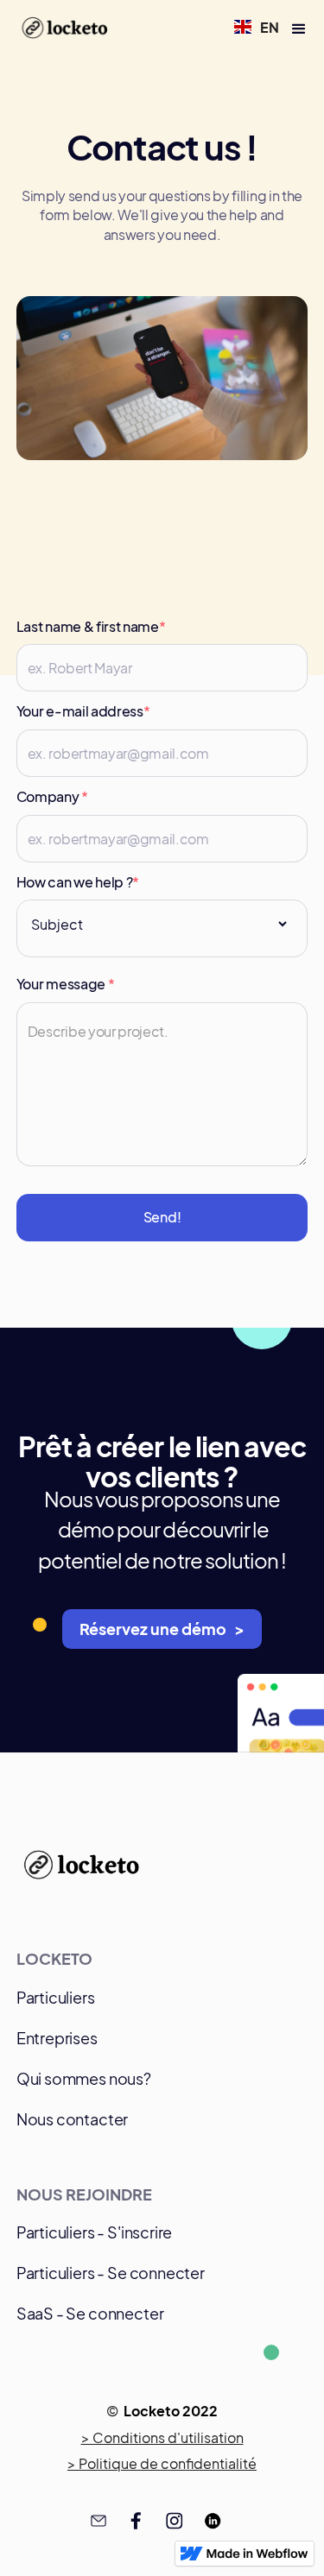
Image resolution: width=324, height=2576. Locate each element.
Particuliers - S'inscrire (95, 2232)
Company (52, 796)
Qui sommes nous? (84, 2078)
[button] (257, 27)
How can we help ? (78, 882)
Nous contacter (72, 2119)
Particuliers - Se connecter (111, 2273)
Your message (66, 984)
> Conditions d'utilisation (162, 2438)
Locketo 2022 (171, 2411)
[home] (62, 29)
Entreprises (57, 2038)
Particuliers (56, 1997)
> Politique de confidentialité (162, 2464)
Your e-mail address (83, 711)
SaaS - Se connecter (90, 2313)
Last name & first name (91, 626)
